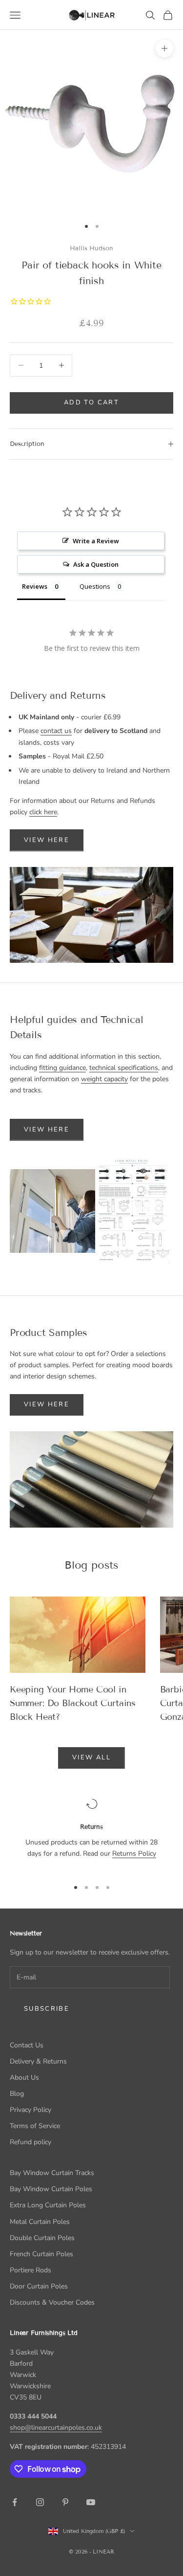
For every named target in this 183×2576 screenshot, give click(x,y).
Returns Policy (134, 1854)
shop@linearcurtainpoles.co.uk (56, 2428)
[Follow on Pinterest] (65, 2502)
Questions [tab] (95, 586)
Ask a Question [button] (96, 564)
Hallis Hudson (91, 248)
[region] (91, 1834)
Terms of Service (35, 2126)
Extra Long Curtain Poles (48, 2205)
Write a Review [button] (96, 541)
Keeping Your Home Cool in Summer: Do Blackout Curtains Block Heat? (73, 1703)
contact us (56, 731)
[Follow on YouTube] (91, 2502)
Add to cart (91, 402)
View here (47, 1130)
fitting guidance (62, 1068)
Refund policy (30, 2142)
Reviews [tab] (35, 586)
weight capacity (104, 1079)
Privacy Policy (30, 2110)
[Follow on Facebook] (15, 2502)
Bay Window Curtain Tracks (52, 2173)
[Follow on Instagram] (40, 2502)
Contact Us (27, 2045)
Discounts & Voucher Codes (52, 2302)
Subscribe (47, 2009)
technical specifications (124, 1068)
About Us (24, 2077)
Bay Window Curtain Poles (51, 2189)
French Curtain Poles (41, 2254)
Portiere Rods (30, 2270)
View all (91, 1757)
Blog (17, 2094)
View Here (47, 840)
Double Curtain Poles (42, 2238)
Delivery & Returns (38, 2061)
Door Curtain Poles (39, 2286)
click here (43, 812)
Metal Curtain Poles (40, 2222)
